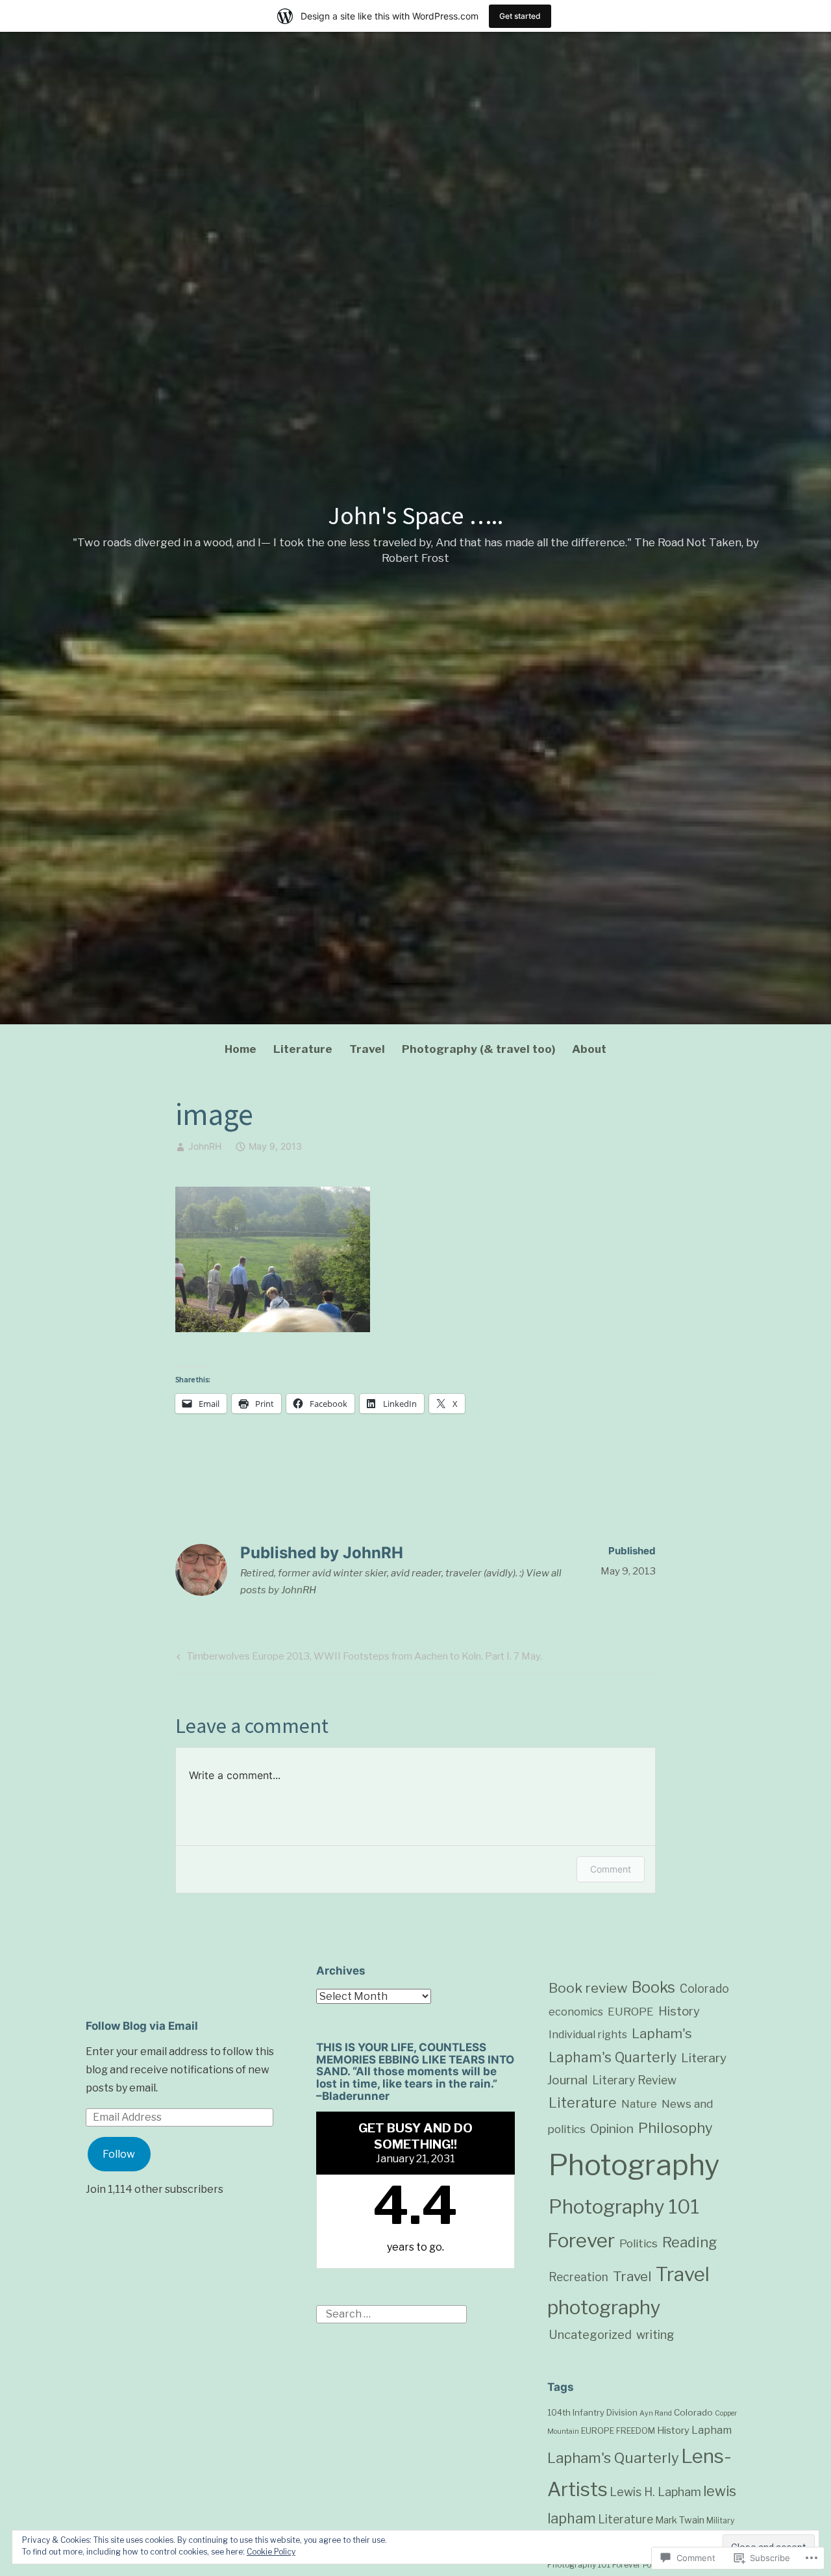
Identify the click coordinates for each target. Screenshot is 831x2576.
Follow (119, 2154)
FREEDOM (636, 2431)
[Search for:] (391, 2314)
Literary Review (634, 2080)
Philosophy (676, 2128)
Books (653, 1988)
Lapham (712, 2430)
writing (655, 2335)
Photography (634, 2165)
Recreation (578, 2277)
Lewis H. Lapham (655, 2492)
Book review (588, 1988)
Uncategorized (590, 2334)
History (679, 2011)
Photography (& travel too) (478, 1049)
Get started (520, 16)
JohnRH (205, 1146)
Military (720, 2520)
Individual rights (588, 2034)
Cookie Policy (271, 2552)
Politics (639, 2243)
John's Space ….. (415, 515)
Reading (690, 2242)
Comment (611, 1869)
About (589, 1049)
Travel (367, 1049)
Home (241, 1049)
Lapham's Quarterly (613, 2057)
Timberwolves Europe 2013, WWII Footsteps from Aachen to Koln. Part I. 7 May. (358, 1659)
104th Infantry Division (592, 2412)
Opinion (612, 2129)
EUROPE (631, 2012)
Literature (303, 1049)
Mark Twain (680, 2520)
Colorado (704, 1989)
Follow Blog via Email (142, 2026)
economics (576, 2012)
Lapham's (662, 2033)
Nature (639, 2104)
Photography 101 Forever (594, 2565)
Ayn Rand (656, 2413)
